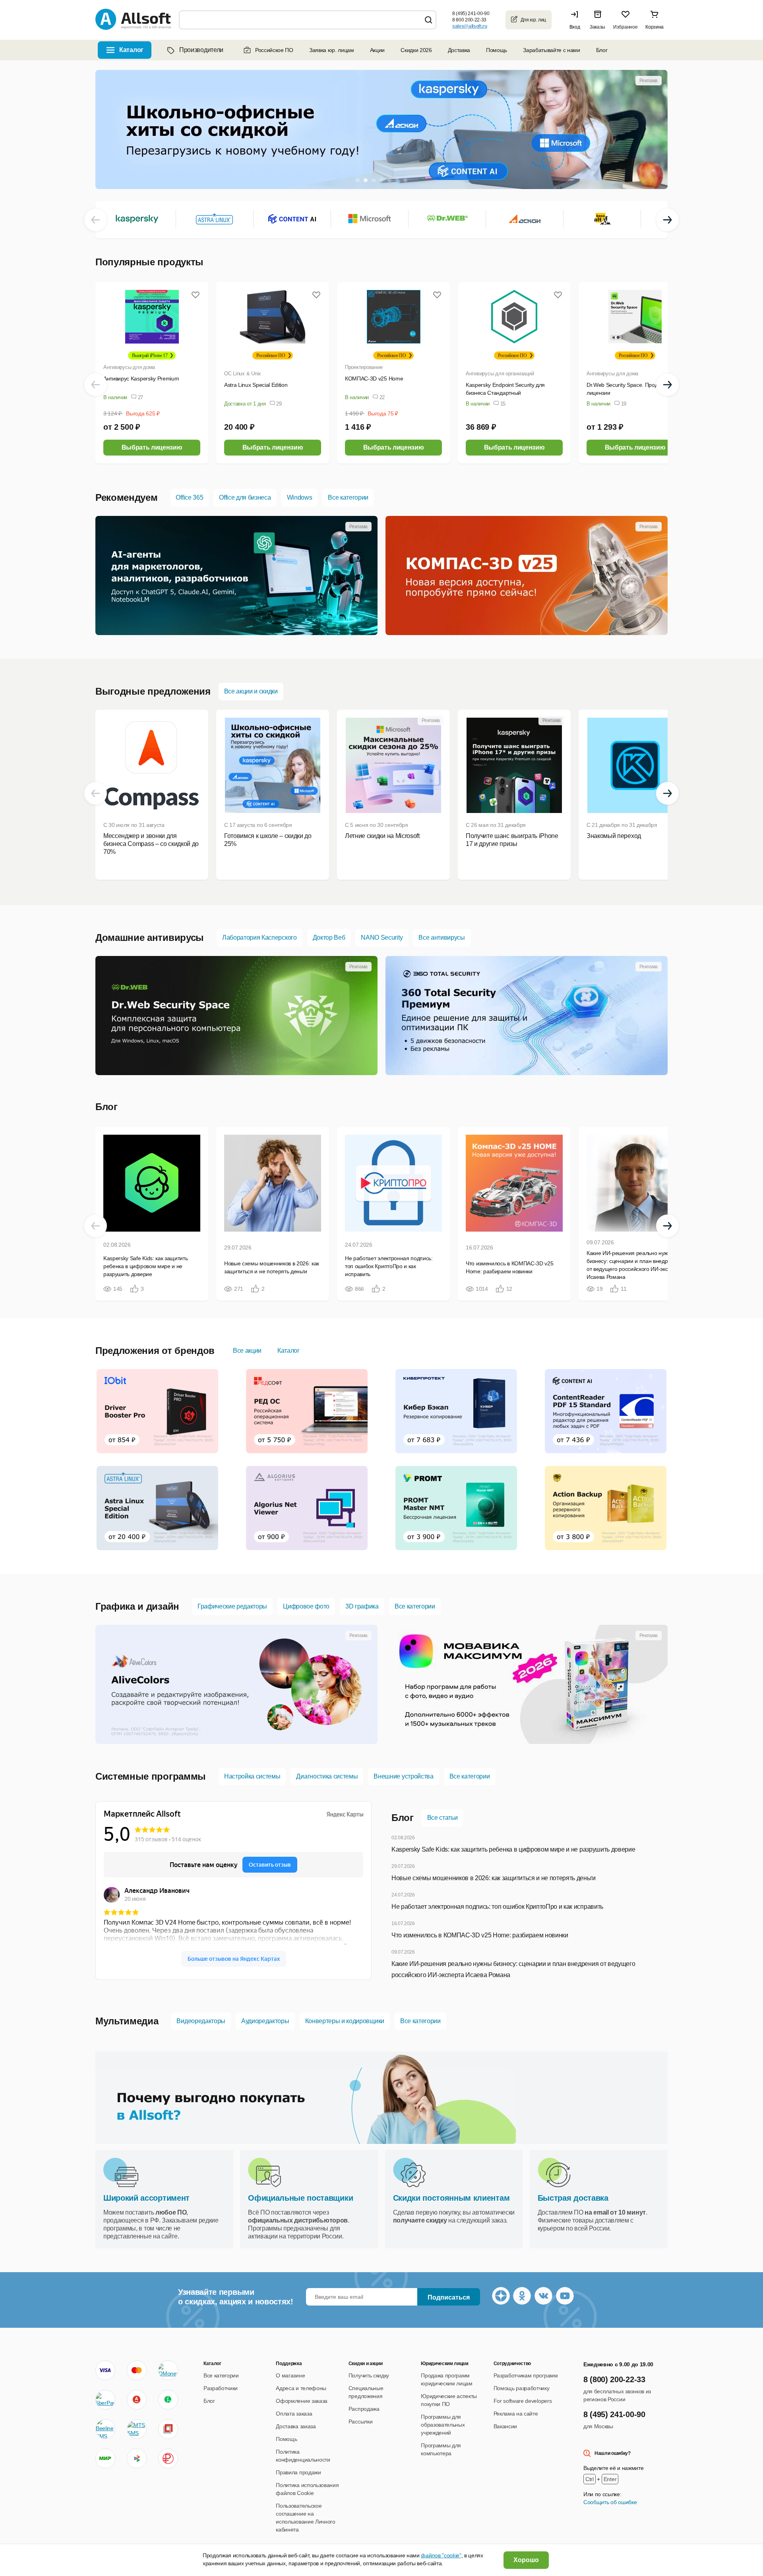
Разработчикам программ (526, 2375)
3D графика (362, 1606)
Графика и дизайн (137, 1606)
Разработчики (221, 2388)
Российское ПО (274, 50)
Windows (300, 497)
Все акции (247, 1351)
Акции (377, 50)
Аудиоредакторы (265, 2021)
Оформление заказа (302, 2401)
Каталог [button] (131, 50)
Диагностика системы (327, 1776)
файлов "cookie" (441, 2555)
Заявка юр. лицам (332, 50)
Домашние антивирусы (150, 938)
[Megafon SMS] (168, 2400)
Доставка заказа (296, 2426)
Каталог (289, 1351)
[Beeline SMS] (105, 2429)
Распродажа (364, 2409)
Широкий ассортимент (146, 2198)
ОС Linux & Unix (243, 374)
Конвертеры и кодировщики (345, 2021)
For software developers (523, 2401)
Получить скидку (369, 2375)
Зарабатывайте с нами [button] (552, 50)
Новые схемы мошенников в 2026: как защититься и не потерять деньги (494, 1878)
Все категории (348, 497)
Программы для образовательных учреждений (443, 2425)
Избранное (625, 27)
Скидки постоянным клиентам (451, 2198)
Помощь (497, 50)
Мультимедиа (127, 2021)
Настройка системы (252, 1776)
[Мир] (105, 2458)
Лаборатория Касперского (259, 938)
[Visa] (105, 2370)
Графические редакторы (232, 1606)
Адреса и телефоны (301, 2388)
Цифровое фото (306, 1606)
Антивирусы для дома (129, 367)
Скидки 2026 (416, 50)
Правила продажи (298, 2472)
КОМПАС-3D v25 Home (374, 378)
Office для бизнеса (245, 497)
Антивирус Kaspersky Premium (141, 378)
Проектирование (364, 367)
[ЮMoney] (168, 2370)
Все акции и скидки (251, 691)
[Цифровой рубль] (168, 2458)
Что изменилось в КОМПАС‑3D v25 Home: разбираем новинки (480, 1935)
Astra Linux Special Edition (256, 385)
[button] (577, 20)
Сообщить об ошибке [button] (610, 2502)
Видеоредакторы (201, 2021)
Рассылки (360, 2422)
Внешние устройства (403, 1776)
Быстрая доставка (573, 2198)
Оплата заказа (294, 2414)
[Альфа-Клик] (137, 2400)
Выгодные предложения (153, 691)
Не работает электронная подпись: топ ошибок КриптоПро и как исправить (497, 1907)
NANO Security (382, 938)
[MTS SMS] (137, 2429)
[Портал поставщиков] (168, 2429)
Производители (201, 50)
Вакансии (505, 2426)
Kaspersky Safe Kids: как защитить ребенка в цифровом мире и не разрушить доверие (513, 1849)
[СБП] (137, 2458)
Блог (602, 50)
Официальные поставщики (300, 2198)
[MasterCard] (137, 2370)
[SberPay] (105, 2400)
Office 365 (189, 497)
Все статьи (443, 1818)
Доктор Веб (329, 938)
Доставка (459, 50)
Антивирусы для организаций (500, 374)
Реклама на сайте (516, 2414)
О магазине (290, 2375)
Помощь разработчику (522, 2388)
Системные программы (151, 1776)
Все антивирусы (442, 938)
